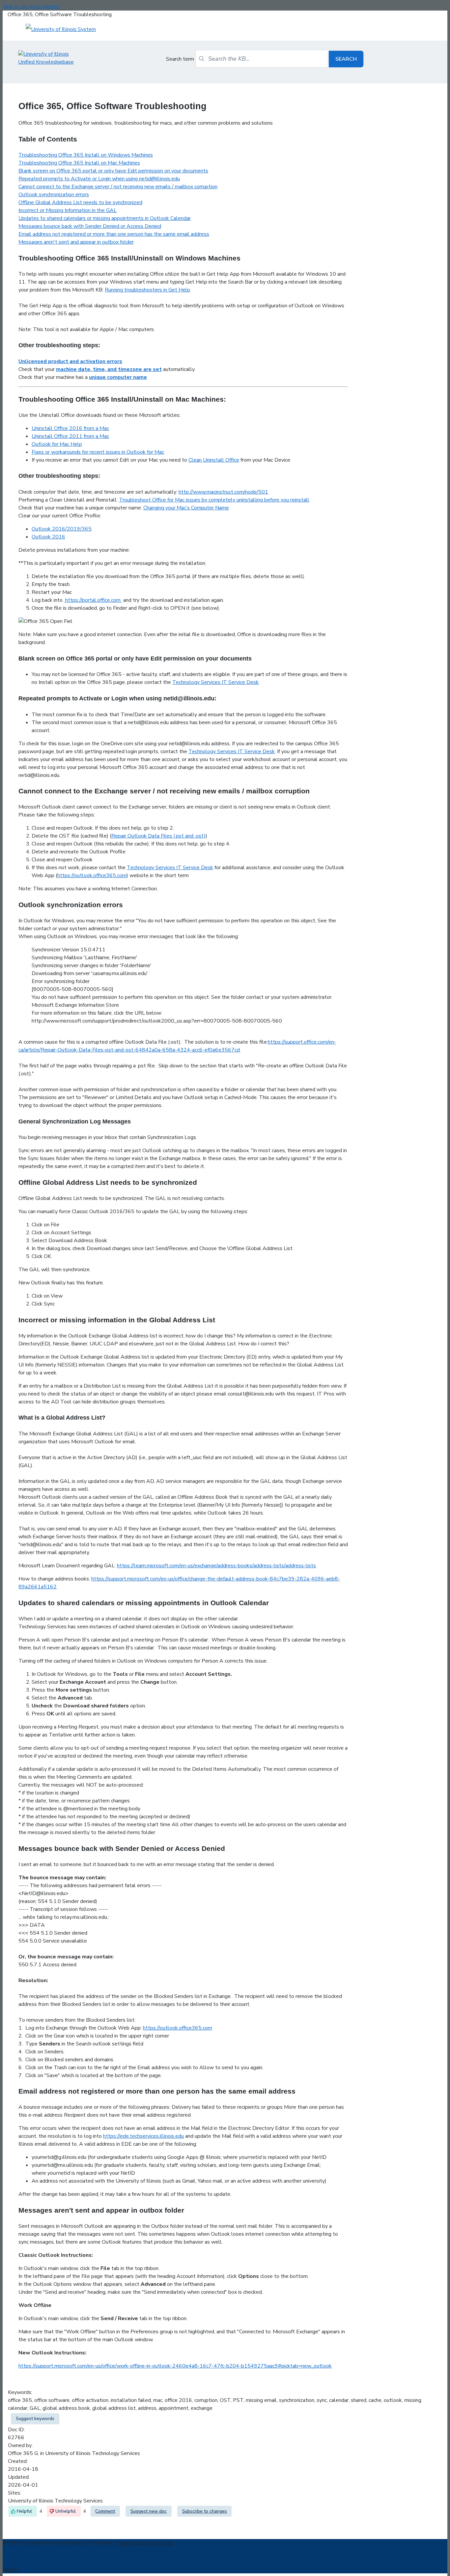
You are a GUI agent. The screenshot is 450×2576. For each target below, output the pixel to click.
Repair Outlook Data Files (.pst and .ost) (158, 836)
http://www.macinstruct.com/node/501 (223, 492)
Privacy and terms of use (145, 2543)
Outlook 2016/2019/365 (62, 529)
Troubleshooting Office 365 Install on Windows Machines (86, 155)
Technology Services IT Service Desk (215, 682)
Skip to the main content (31, 7)
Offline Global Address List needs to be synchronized (80, 202)
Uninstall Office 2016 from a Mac (70, 428)
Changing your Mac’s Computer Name (186, 508)
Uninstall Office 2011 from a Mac (70, 436)
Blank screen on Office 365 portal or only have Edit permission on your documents (113, 171)
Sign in (10, 2569)
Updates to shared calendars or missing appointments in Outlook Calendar (105, 218)
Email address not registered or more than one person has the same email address (114, 234)
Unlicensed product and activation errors (70, 361)
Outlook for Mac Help (57, 444)
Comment (105, 2511)
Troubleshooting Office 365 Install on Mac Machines (79, 163)
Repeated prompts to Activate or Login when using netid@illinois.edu (99, 179)
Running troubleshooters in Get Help (147, 290)
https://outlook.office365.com (92, 875)
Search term (180, 59)
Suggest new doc (149, 2511)
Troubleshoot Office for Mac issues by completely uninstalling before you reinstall (214, 500)
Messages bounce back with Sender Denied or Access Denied (90, 226)
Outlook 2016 (48, 537)
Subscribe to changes (205, 2511)
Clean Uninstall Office (214, 460)
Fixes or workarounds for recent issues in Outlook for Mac (98, 452)
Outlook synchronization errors (54, 195)
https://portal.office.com (93, 600)
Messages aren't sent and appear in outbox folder (76, 242)
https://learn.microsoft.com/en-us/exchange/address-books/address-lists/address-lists (216, 1566)
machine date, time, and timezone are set (109, 369)
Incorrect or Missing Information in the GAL (68, 210)
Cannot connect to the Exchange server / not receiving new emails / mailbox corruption (118, 187)
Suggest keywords (35, 2419)
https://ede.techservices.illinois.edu (143, 2136)
